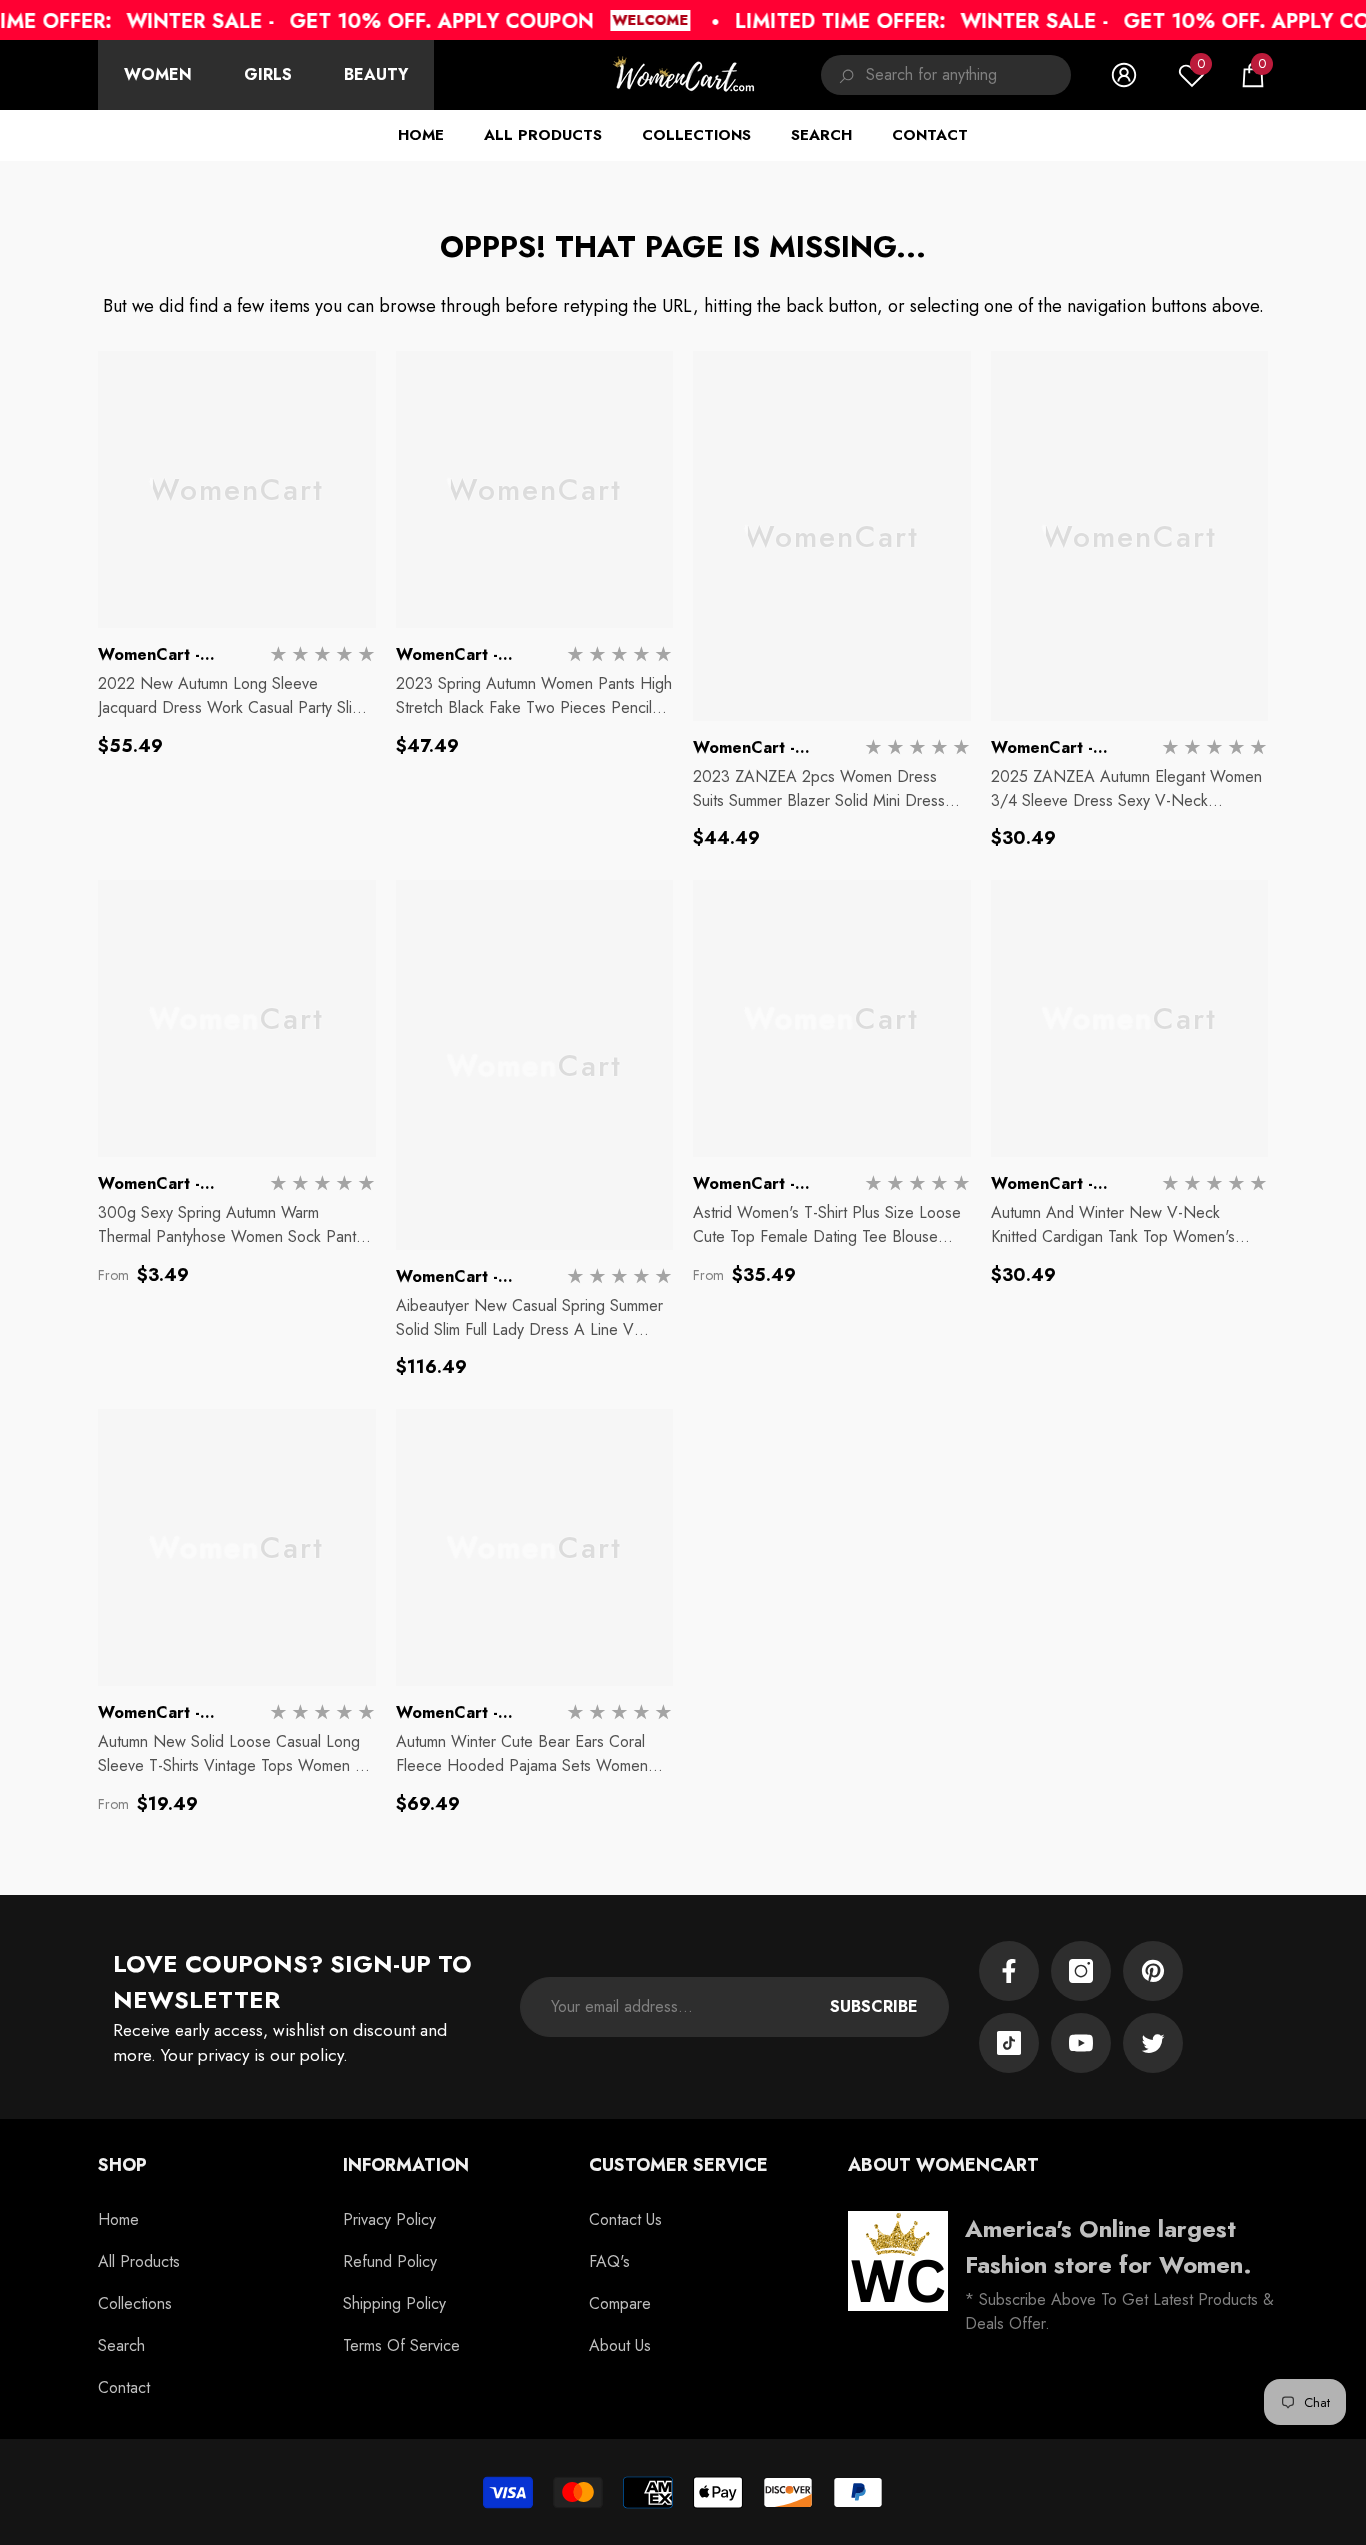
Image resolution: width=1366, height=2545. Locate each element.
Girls (268, 74)
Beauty (376, 74)
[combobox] (968, 75)
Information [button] (406, 2165)
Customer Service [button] (678, 2165)
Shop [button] (122, 2165)
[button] (1253, 75)
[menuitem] (158, 75)
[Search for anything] (946, 75)
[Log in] (1124, 75)
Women (158, 74)
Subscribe (874, 2006)
